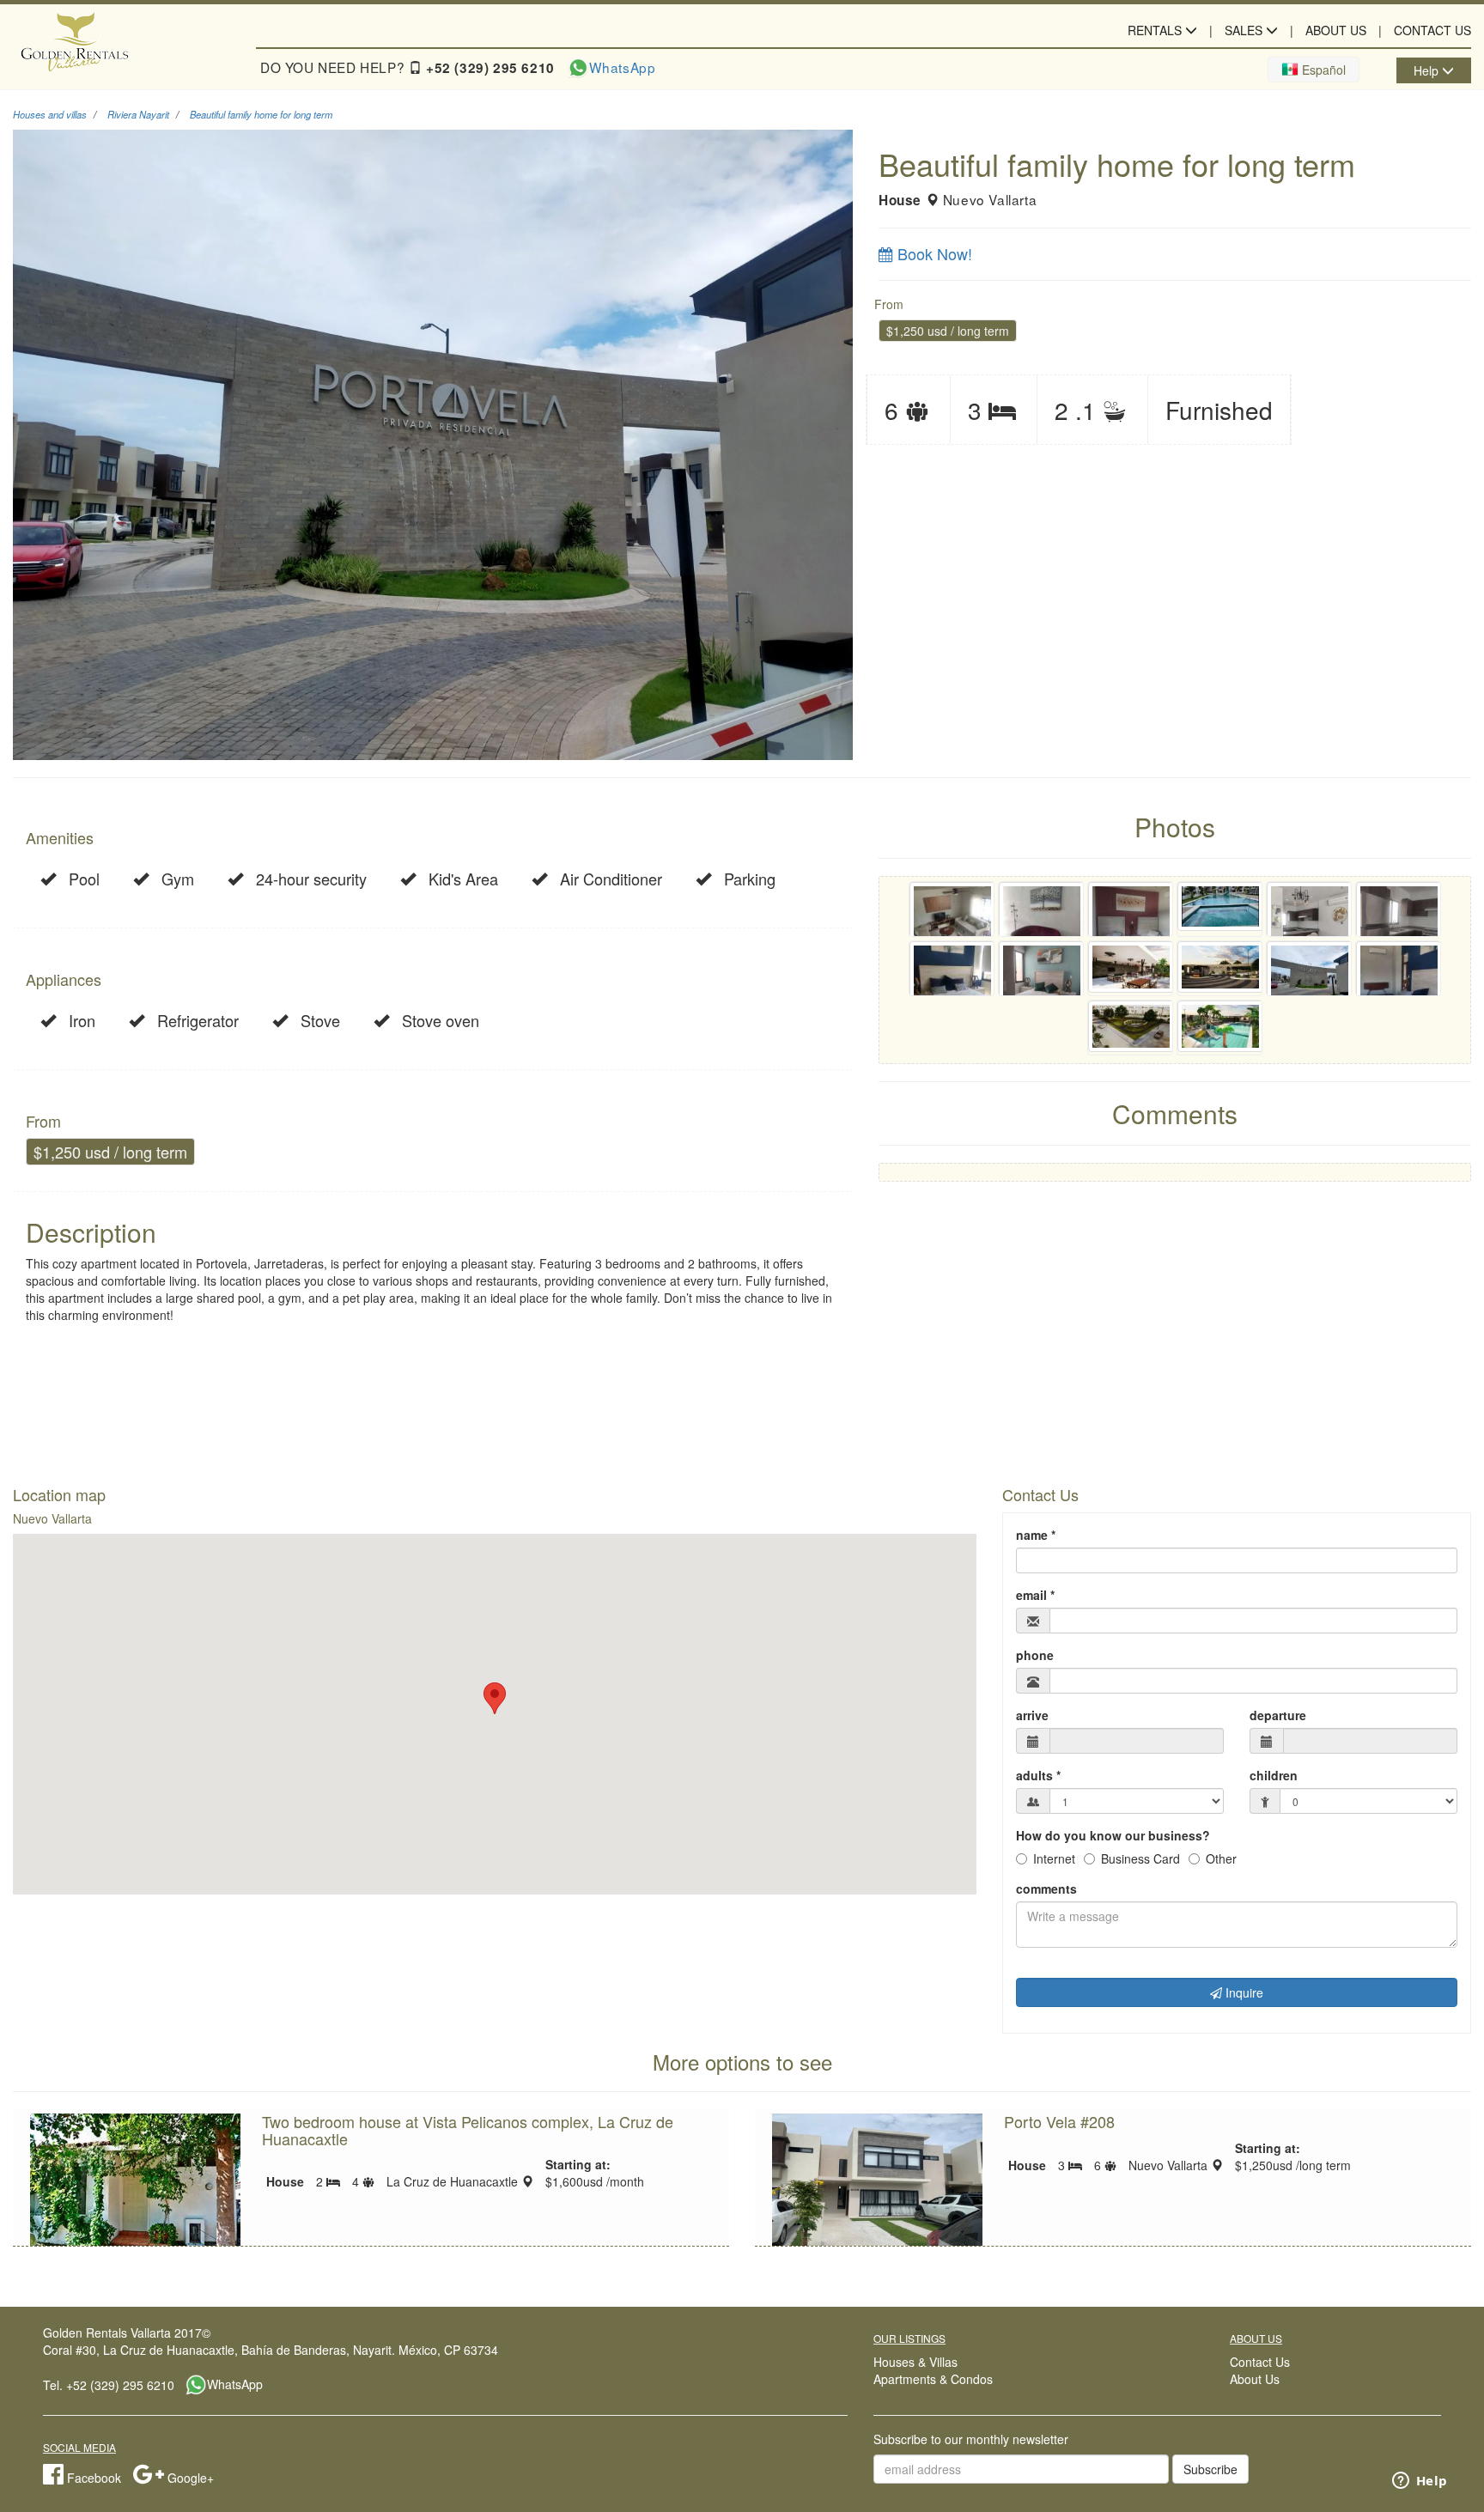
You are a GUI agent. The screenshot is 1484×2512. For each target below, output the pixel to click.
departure (1278, 1715)
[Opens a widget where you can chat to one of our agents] (1420, 2482)
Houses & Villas (915, 2362)
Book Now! (933, 253)
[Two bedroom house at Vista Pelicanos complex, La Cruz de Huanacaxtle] (135, 2192)
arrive (1032, 1715)
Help (1428, 70)
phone (1035, 1655)
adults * (1038, 1775)
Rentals (1156, 30)
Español (1322, 70)
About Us (1336, 30)
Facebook (92, 2478)
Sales (1245, 30)
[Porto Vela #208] (877, 2192)
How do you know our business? (1113, 1835)
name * (1036, 1535)
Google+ (189, 2478)
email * (1035, 1595)
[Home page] (124, 45)
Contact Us (1432, 30)
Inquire (1243, 1992)
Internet (1054, 1858)
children (1274, 1775)
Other (1221, 1858)
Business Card (1140, 1858)
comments (1046, 1889)
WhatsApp (623, 67)
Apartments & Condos (933, 2379)
